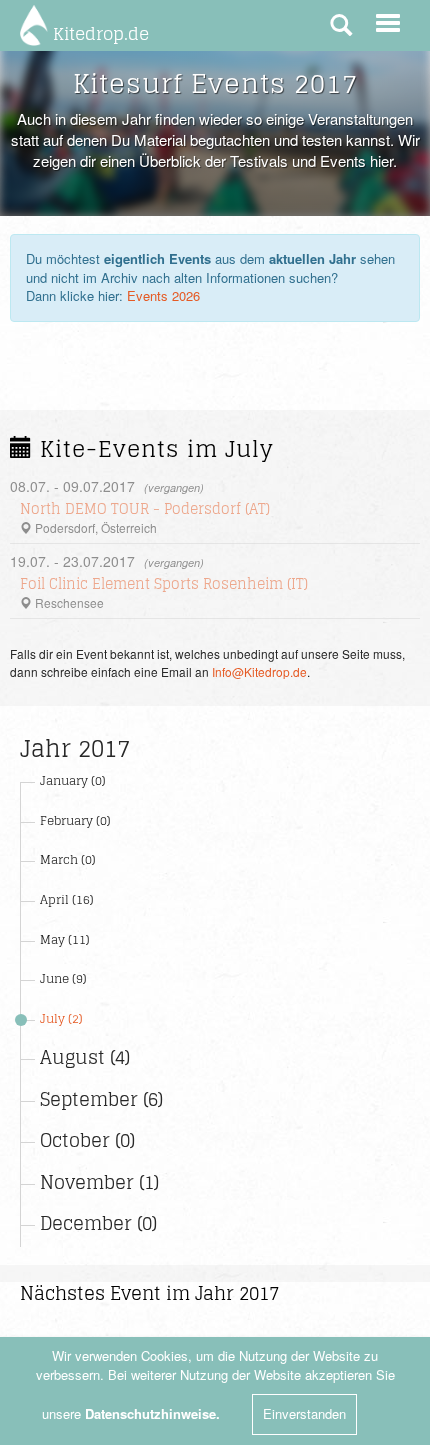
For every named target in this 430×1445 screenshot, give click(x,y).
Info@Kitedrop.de (259, 671)
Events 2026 (163, 295)
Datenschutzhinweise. (152, 1413)
